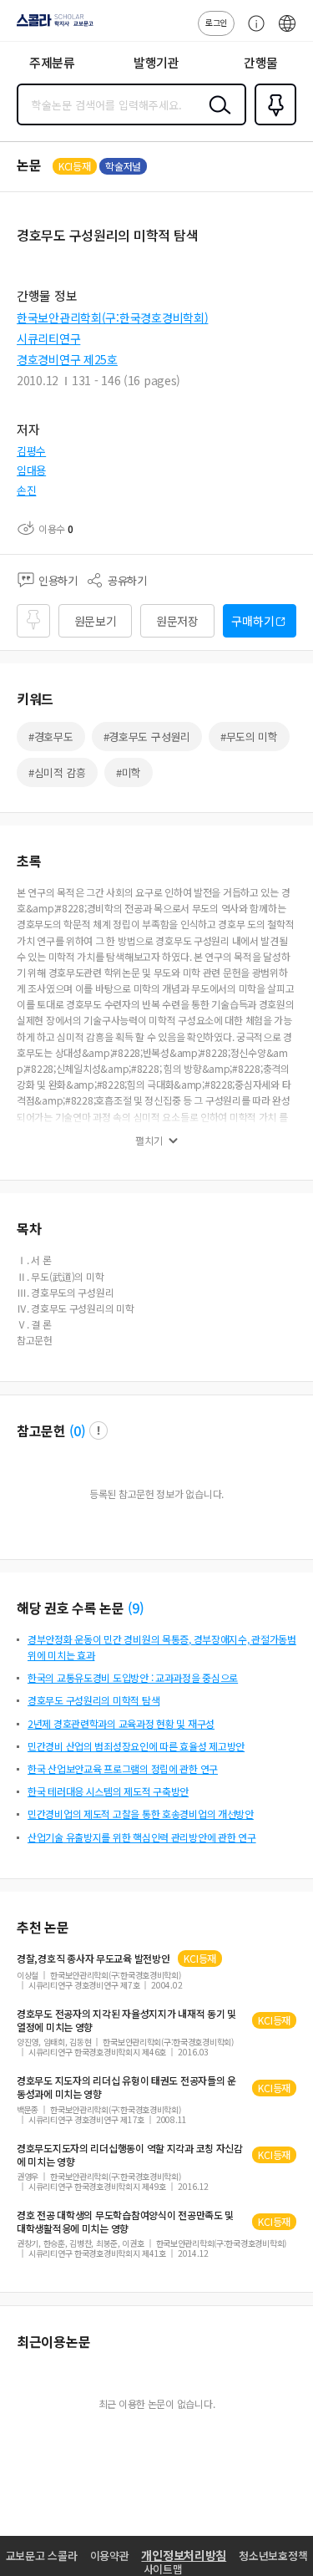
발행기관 (156, 62)
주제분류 (52, 62)
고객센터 (252, 32)
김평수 (31, 451)
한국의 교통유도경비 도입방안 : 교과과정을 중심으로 (133, 1677)
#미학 (129, 772)
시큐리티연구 (48, 338)
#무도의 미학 (249, 737)
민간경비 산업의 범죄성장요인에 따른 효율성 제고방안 (136, 1746)
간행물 (261, 62)
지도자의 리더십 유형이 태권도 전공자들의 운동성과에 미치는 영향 (126, 2087)
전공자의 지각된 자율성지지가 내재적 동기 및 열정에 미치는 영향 (126, 2020)
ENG (287, 32)
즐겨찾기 (272, 124)
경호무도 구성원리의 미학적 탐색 (93, 1700)
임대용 (31, 470)
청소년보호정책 (273, 2556)
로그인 (216, 22)
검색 (216, 118)
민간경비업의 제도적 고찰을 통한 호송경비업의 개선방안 (141, 1814)
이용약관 (110, 2556)
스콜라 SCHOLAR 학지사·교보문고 (52, 26)
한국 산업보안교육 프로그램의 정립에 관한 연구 (123, 1768)
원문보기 (96, 621)
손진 (26, 490)
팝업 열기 (98, 1430)
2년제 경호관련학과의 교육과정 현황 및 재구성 (121, 1723)
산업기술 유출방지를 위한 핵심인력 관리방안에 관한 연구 (142, 1837)
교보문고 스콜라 (42, 2556)
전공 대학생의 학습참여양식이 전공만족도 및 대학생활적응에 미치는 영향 (125, 2222)
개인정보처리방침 (184, 2555)
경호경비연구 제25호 (67, 359)
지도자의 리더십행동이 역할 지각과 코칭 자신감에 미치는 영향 (130, 2155)
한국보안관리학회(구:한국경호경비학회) (112, 318)
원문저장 (177, 621)
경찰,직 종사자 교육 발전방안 (93, 1959)
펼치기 (149, 1141)
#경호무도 (51, 737)
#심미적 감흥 (57, 772)
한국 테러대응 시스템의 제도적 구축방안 (108, 1791)
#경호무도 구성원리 (147, 737)
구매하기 (252, 621)
